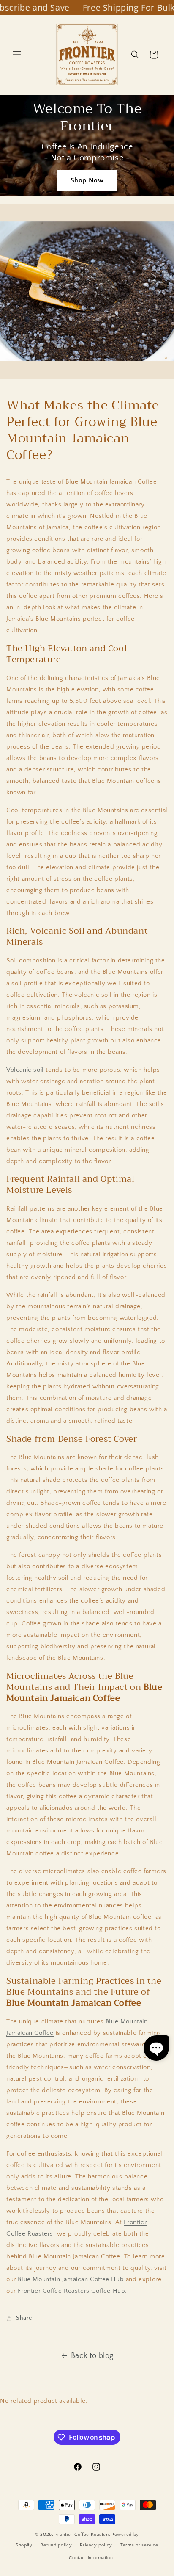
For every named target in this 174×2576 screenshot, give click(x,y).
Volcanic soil (25, 1070)
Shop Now (87, 180)
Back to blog (92, 2356)
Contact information (91, 2558)
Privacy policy (96, 2545)
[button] (17, 55)
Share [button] (24, 2318)
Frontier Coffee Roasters (83, 2535)
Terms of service (139, 2545)
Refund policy (56, 2545)
